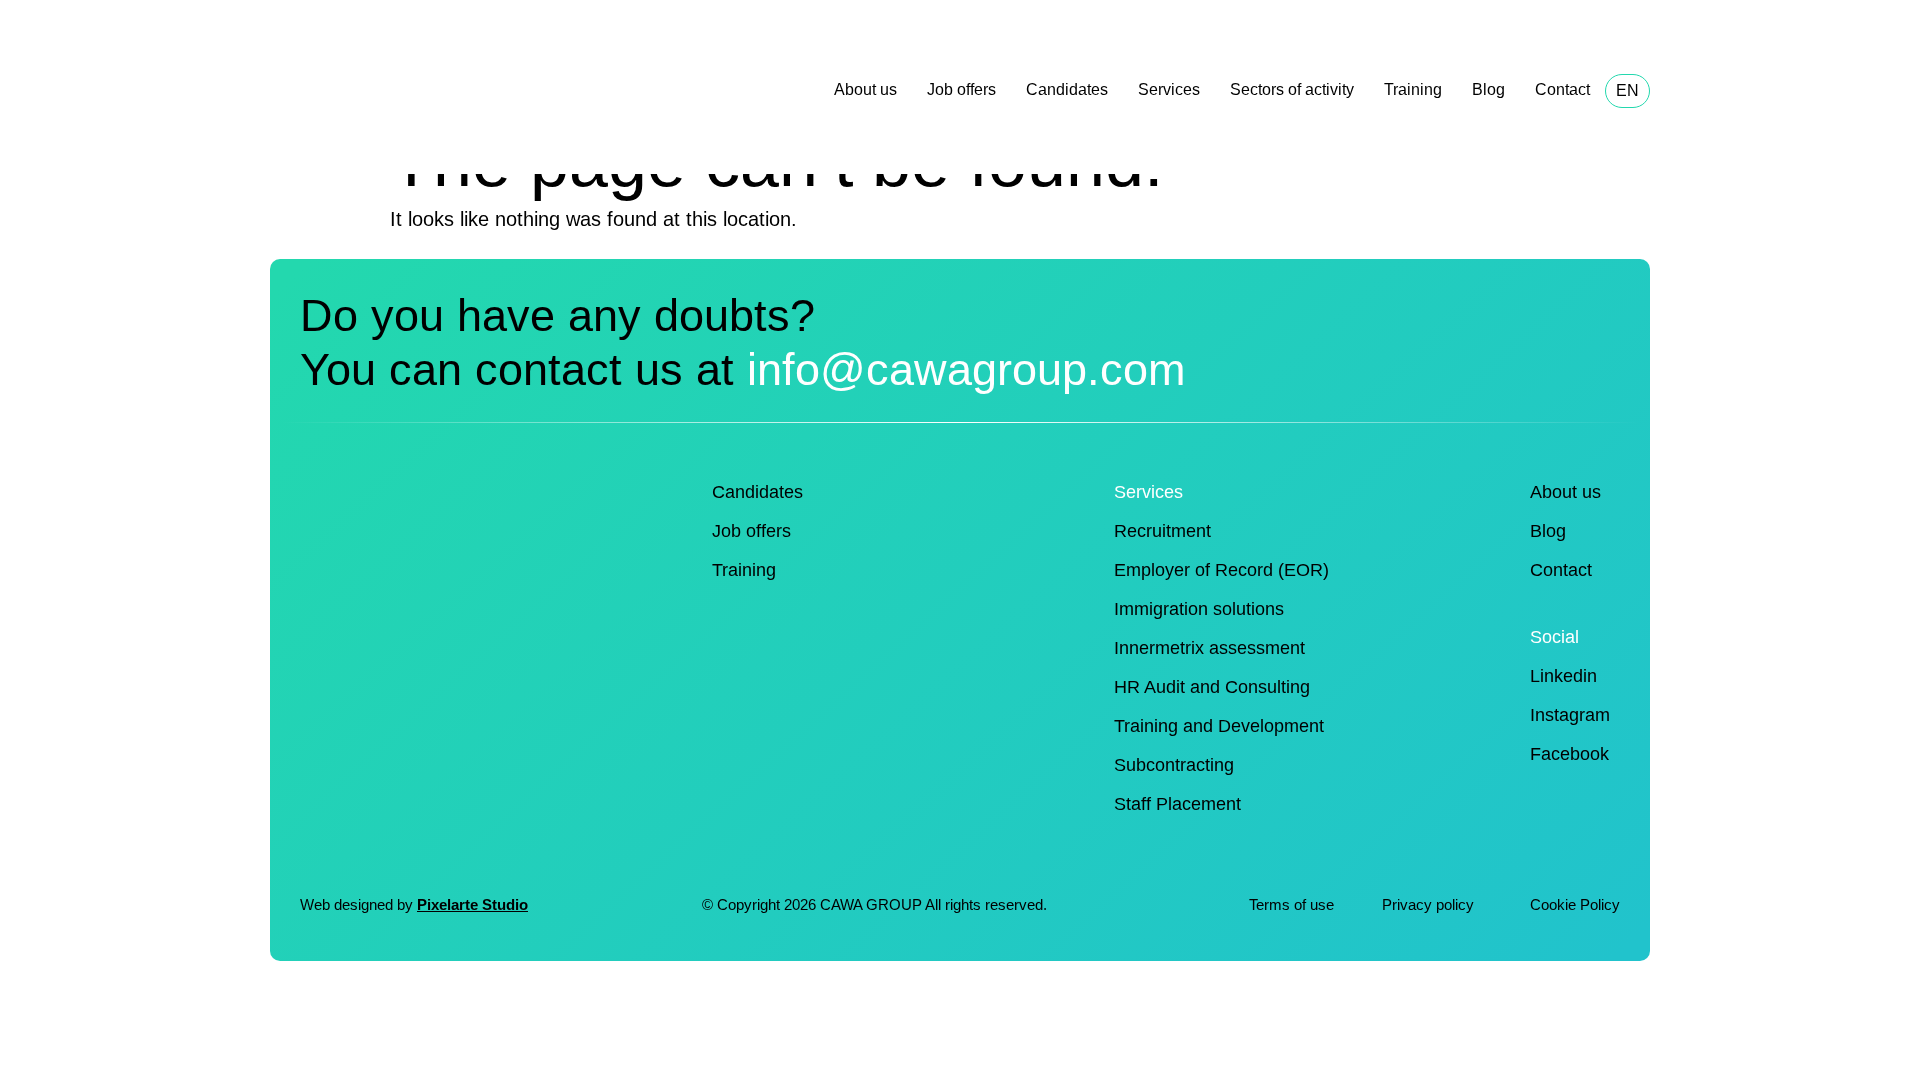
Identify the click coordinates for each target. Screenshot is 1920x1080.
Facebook (1569, 754)
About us (865, 89)
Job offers (961, 89)
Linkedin (1563, 676)
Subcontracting (1174, 765)
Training (1413, 89)
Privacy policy (1430, 904)
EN (1627, 90)
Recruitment (1162, 531)
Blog (1488, 89)
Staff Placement (1177, 804)
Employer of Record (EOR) (1221, 570)
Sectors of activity (1292, 89)
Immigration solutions (1199, 609)
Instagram (1570, 715)
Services (1169, 89)
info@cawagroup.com (966, 369)
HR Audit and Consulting (1212, 687)
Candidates (1067, 89)
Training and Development (1219, 726)
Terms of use (1291, 904)
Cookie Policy (1575, 904)
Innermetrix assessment (1209, 648)
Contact (1562, 89)
